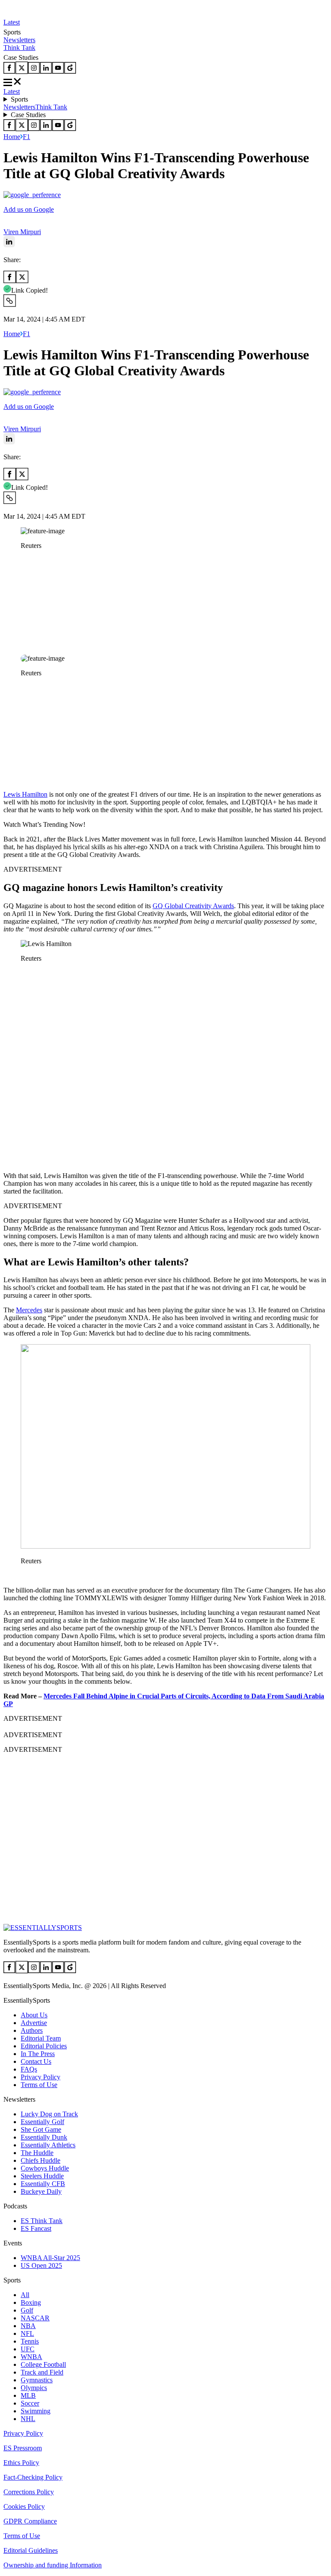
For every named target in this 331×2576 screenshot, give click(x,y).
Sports (19, 99)
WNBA (31, 2357)
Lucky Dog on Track (49, 2114)
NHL (28, 2419)
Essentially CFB (43, 2184)
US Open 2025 (41, 2265)
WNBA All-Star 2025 (50, 2258)
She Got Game (41, 2129)
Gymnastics (37, 2380)
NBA (28, 2326)
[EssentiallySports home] (43, 1928)
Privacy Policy (41, 2077)
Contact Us (36, 2061)
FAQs (29, 2069)
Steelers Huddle (42, 2176)
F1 (27, 137)
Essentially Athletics (48, 2145)
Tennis (30, 2341)
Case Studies (28, 115)
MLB (28, 2395)
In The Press (38, 2054)
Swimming (36, 2411)
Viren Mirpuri (22, 232)
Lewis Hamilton (25, 794)
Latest (12, 22)
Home (12, 137)
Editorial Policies (44, 2046)
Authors (32, 2030)
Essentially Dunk (44, 2137)
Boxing (31, 2302)
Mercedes (29, 1310)
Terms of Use (39, 2085)
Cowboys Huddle (45, 2168)
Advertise (34, 2023)
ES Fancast (36, 2228)
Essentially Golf (42, 2122)
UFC (28, 2349)
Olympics (34, 2388)
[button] (26, 560)
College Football (43, 2364)
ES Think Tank (42, 2221)
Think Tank (19, 48)
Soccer (30, 2403)
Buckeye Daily (41, 2191)
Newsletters (19, 40)
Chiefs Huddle (41, 2160)
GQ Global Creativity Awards (193, 906)
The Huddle (37, 2153)
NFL (27, 2333)
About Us (34, 2015)
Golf (27, 2310)
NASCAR (35, 2318)
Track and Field (42, 2372)
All (25, 2295)
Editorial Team (41, 2038)
